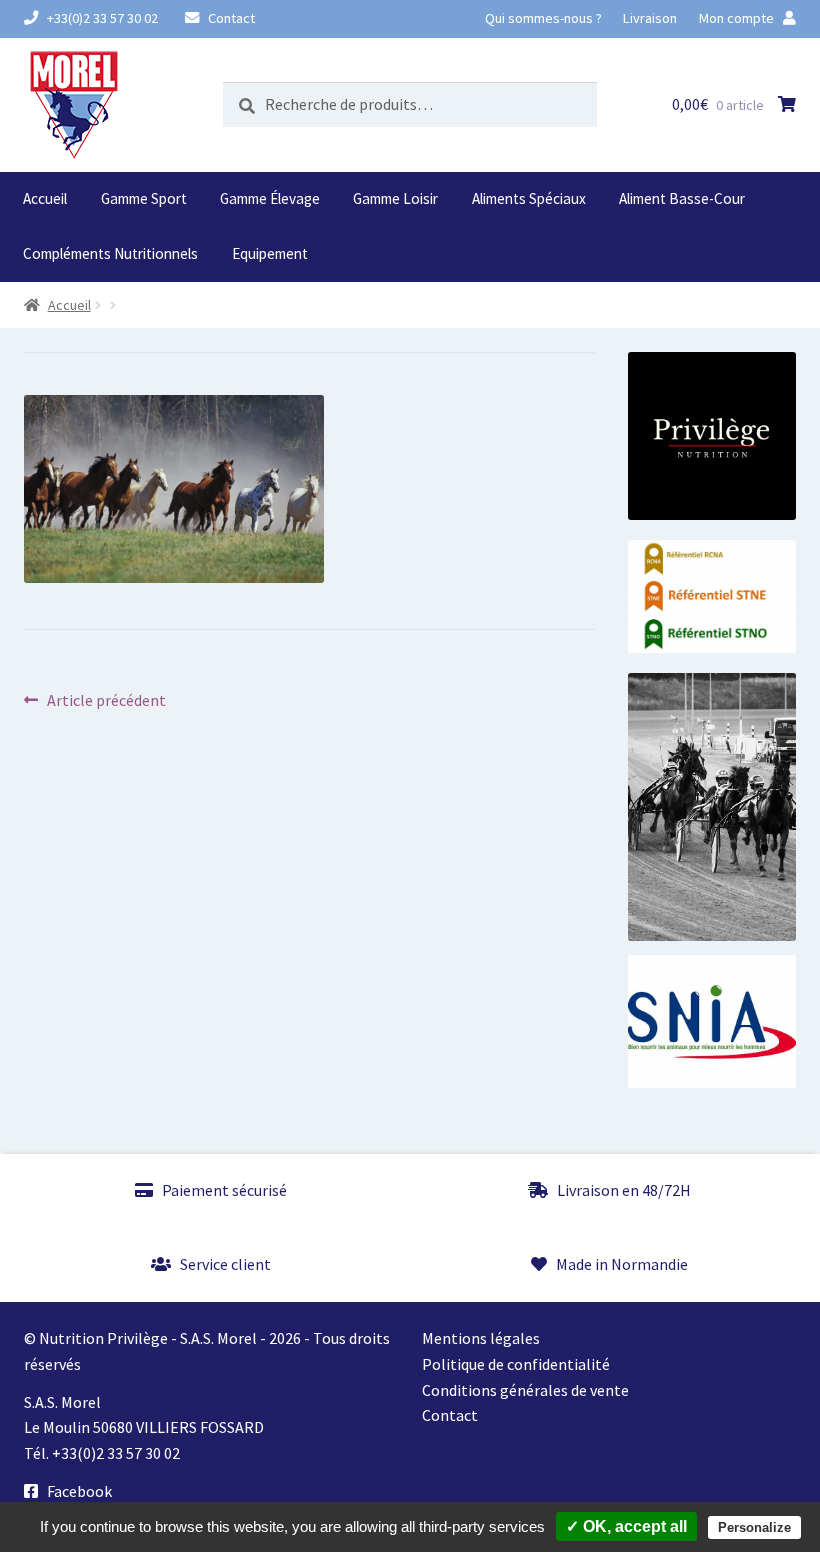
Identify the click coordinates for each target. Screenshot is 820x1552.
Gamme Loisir (395, 198)
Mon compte (738, 18)
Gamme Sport (144, 198)
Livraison (650, 18)
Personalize (754, 1527)
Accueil (45, 198)
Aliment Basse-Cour (682, 198)
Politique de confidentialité (516, 1364)
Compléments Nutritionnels (110, 253)
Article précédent (106, 701)
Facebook (78, 1491)
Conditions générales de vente (525, 1390)
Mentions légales (481, 1338)
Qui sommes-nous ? (543, 18)
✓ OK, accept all (626, 1526)
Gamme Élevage (270, 198)
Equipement (270, 253)
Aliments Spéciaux (529, 198)
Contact (230, 18)
